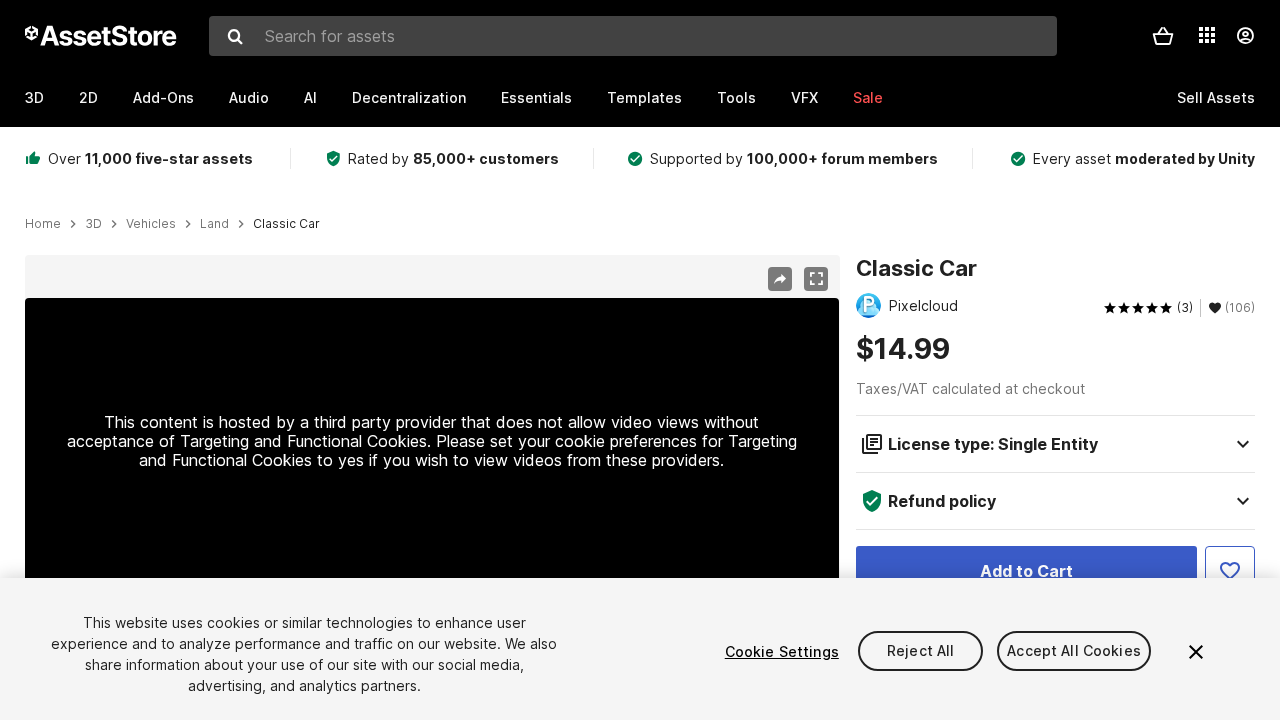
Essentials (536, 97)
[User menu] (1245, 36)
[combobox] (633, 36)
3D (34, 97)
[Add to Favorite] (1230, 571)
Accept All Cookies (1074, 651)
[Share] (780, 279)
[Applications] (1207, 35)
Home (43, 224)
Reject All (920, 651)
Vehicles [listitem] (151, 224)
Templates (644, 97)
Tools (736, 97)
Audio (249, 97)
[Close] (1196, 652)
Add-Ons (163, 97)
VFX (804, 97)
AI (310, 97)
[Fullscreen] (816, 279)
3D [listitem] (93, 224)
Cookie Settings (782, 651)
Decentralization (409, 97)
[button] (1163, 36)
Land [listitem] (214, 224)
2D (88, 97)
